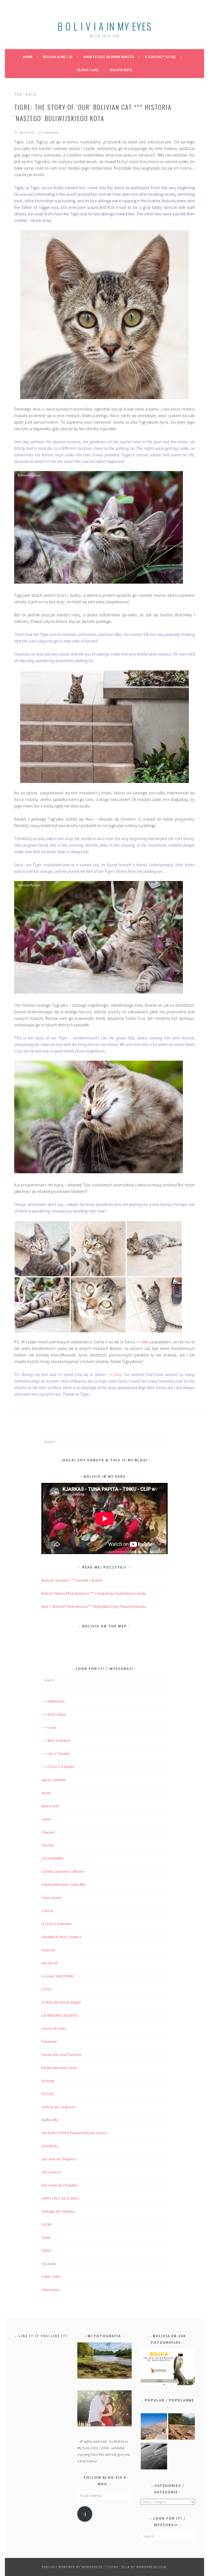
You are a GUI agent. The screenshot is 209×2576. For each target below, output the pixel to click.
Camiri (46, 1819)
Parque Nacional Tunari (59, 2068)
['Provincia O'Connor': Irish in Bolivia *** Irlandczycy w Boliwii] (182, 2428)
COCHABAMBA (53, 1858)
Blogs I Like (88, 70)
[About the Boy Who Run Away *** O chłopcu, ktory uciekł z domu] (154, 2428)
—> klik (142, 1342)
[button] (42, 1249)
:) (85, 2514)
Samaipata (50, 2146)
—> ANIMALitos (53, 1701)
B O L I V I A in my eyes (104, 26)
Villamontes (50, 2290)
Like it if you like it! (43, 2336)
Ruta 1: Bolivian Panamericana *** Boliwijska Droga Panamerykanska (94, 1606)
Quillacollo (50, 2120)
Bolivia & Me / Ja (58, 57)
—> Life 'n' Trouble (56, 1754)
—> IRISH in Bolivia (56, 1741)
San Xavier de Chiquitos (59, 2185)
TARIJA (46, 2251)
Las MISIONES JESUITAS (59, 2015)
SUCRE (47, 2224)
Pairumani (49, 2041)
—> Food (49, 1727)
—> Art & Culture (54, 1714)
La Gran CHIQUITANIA (58, 1976)
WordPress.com (151, 2567)
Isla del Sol (50, 1963)
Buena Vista (50, 1806)
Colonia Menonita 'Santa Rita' (64, 1884)
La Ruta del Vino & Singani (61, 2002)
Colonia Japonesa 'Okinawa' (63, 1871)
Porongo (48, 2081)
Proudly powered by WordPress (72, 2567)
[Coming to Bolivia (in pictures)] (154, 2457)
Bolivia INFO (121, 70)
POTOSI (47, 2094)
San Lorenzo (51, 2172)
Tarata (46, 2237)
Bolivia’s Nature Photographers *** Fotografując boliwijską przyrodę (94, 1593)
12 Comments (48, 133)
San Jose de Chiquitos (59, 2159)
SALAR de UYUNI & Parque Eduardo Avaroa (74, 2133)
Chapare (48, 1832)
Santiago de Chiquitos (58, 2211)
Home (28, 57)
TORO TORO (51, 2277)
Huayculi (48, 1950)
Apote (46, 1793)
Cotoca (47, 1911)
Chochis (48, 1845)
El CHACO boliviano (56, 1924)
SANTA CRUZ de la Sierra (60, 2198)
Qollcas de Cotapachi (58, 2107)
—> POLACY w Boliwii (58, 1767)
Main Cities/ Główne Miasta (109, 57)
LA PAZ (47, 1989)
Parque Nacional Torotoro (61, 2055)
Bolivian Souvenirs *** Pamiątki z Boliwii (72, 1580)
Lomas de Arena (54, 2028)
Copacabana (51, 1898)
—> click (114, 1374)
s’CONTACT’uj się (160, 57)
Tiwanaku (49, 2264)
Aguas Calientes (53, 1780)
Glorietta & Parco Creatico (61, 1937)
